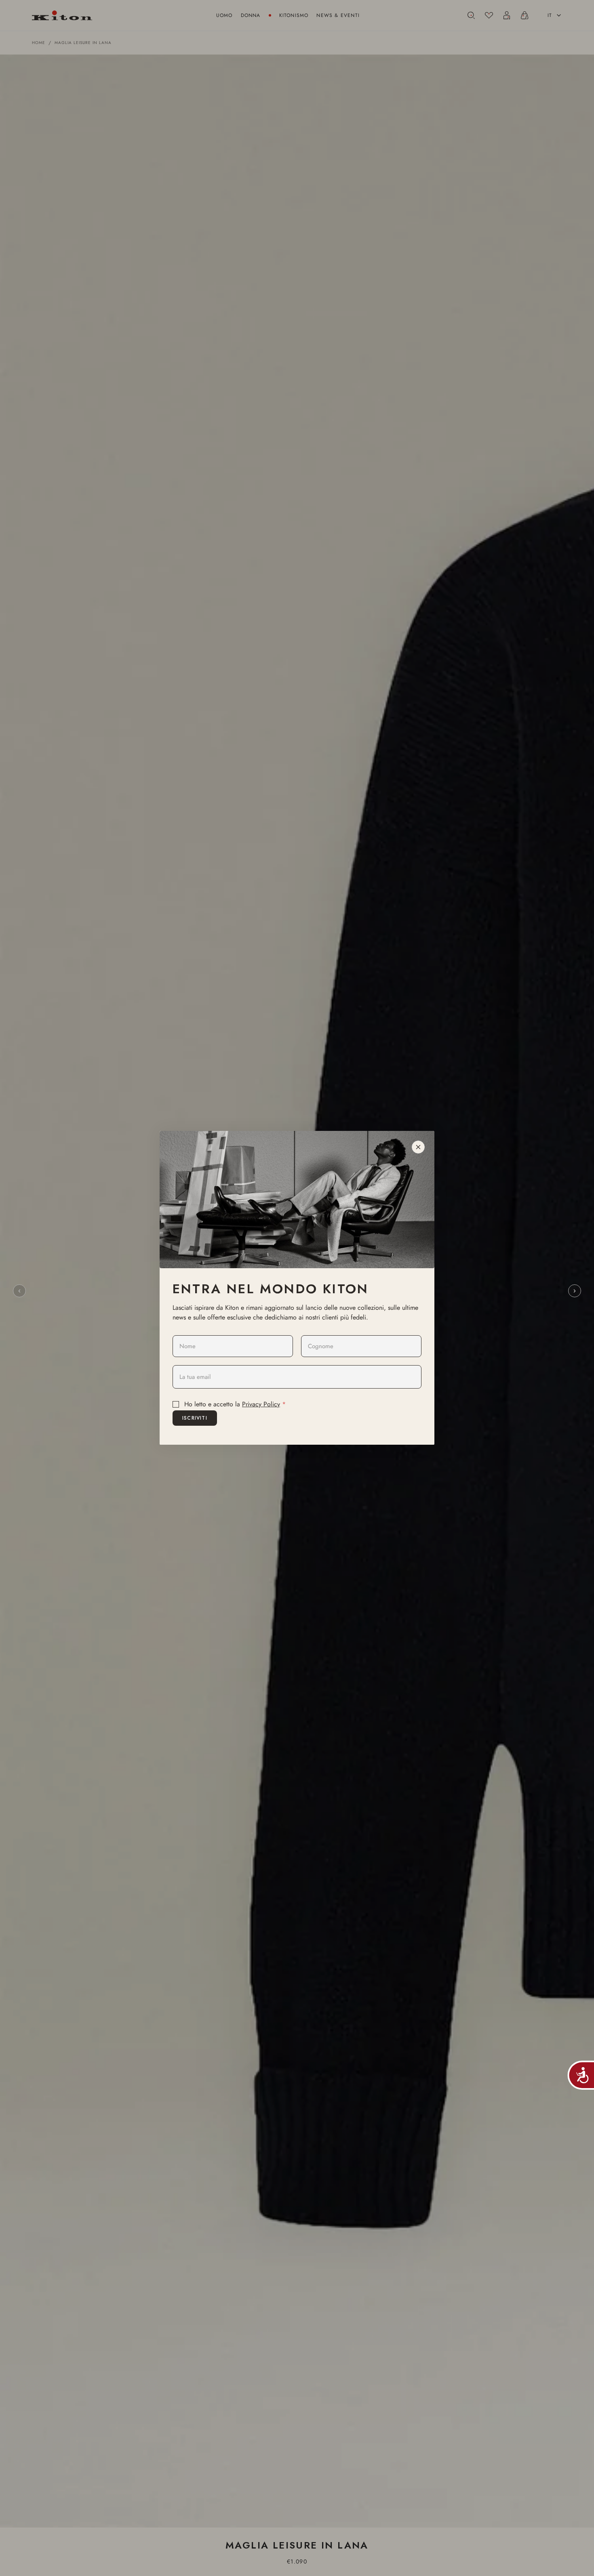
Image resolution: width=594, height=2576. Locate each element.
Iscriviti (195, 1418)
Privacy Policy (261, 1404)
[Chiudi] (418, 1147)
